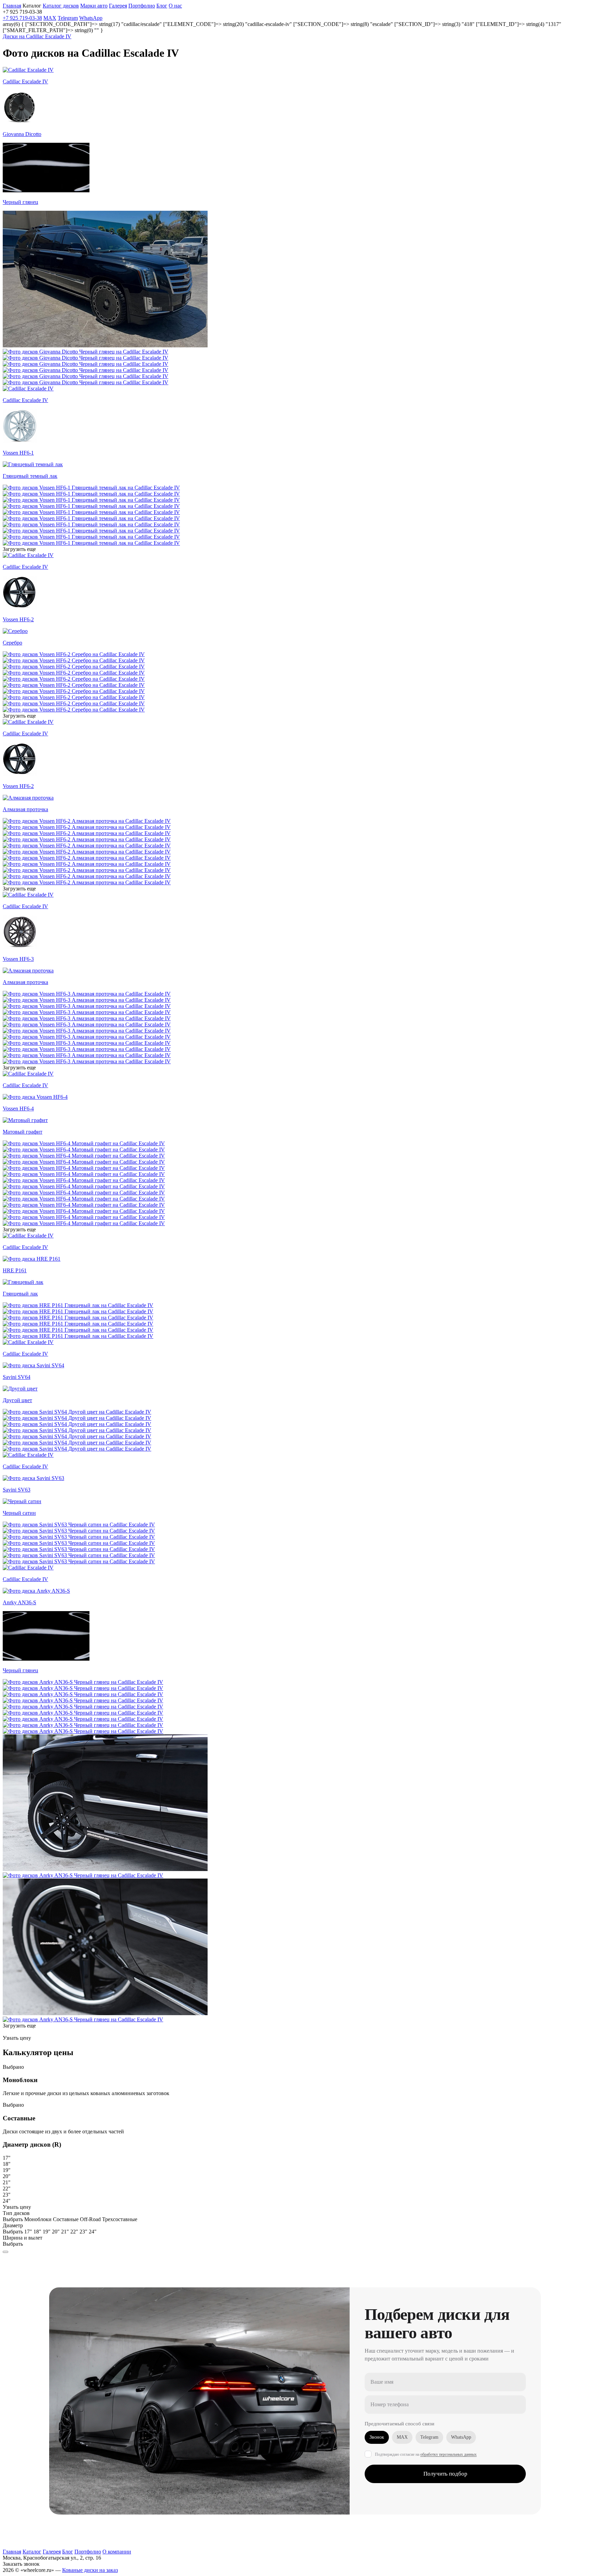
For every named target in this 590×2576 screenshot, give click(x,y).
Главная (12, 2552)
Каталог (32, 2552)
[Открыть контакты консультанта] (5, 2252)
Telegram (68, 18)
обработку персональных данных (448, 2454)
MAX (50, 18)
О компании (117, 2552)
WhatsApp (91, 18)
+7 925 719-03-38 (22, 18)
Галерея (52, 2552)
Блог (68, 2552)
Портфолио (142, 6)
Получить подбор (445, 2474)
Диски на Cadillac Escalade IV (37, 36)
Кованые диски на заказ (90, 2570)
